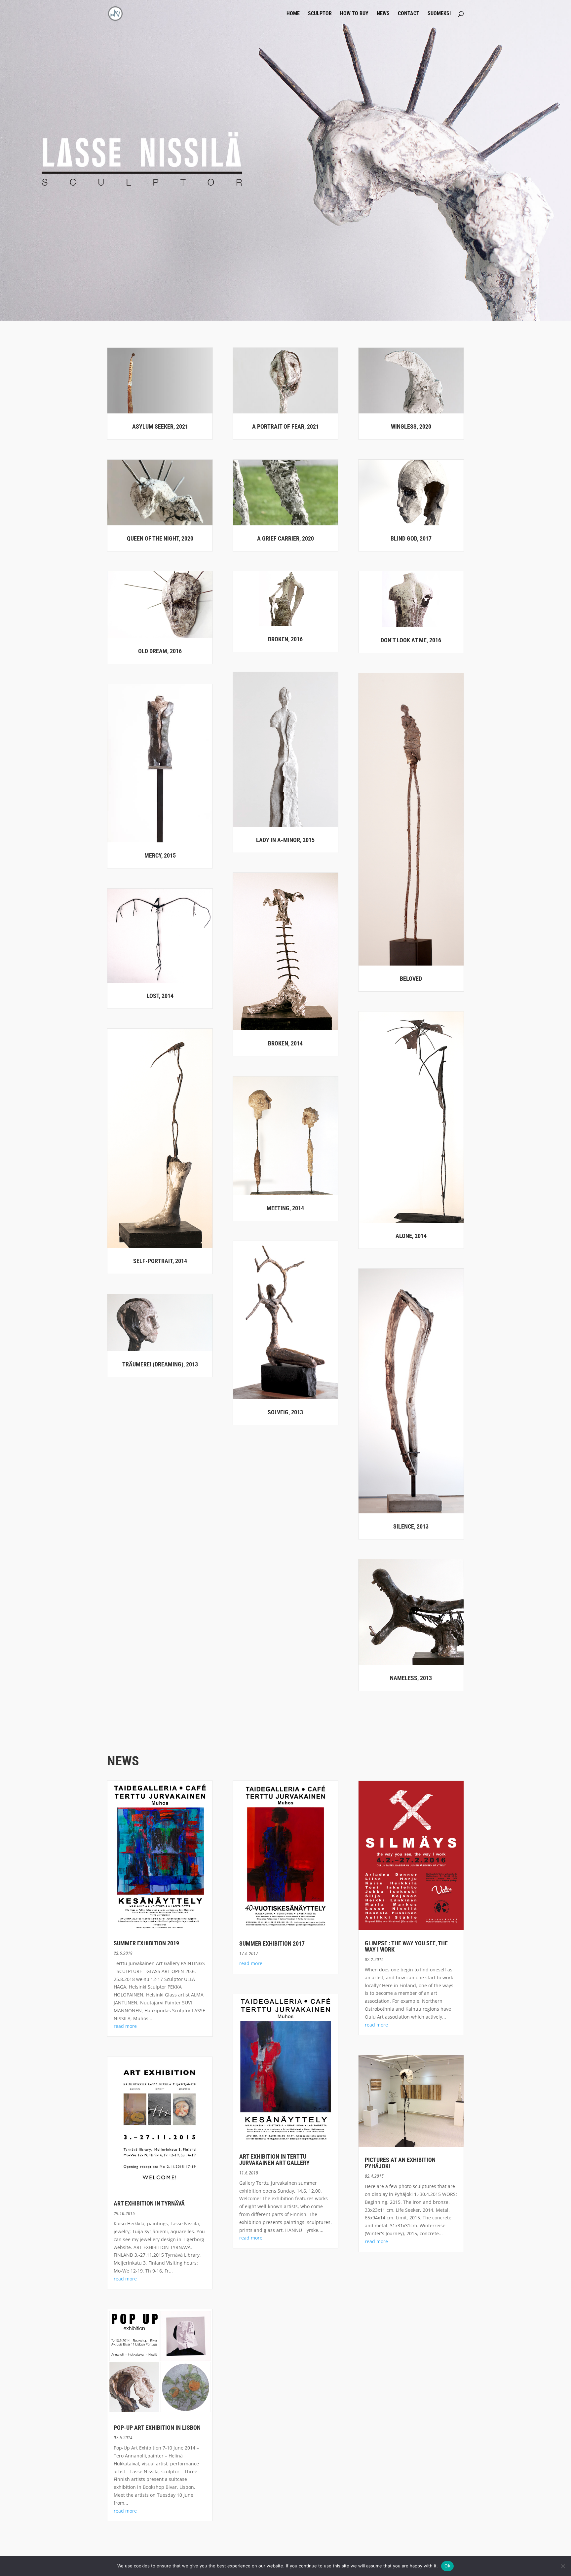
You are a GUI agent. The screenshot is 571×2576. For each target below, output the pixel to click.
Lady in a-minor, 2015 (285, 840)
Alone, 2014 (411, 1236)
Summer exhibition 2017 (272, 1943)
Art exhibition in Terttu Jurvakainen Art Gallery (274, 2160)
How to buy (354, 14)
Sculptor (320, 14)
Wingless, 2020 (411, 426)
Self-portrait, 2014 (160, 1261)
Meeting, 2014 (285, 1208)
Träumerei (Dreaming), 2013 (160, 1364)
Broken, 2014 (285, 1043)
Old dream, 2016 (160, 651)
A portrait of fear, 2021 (285, 426)
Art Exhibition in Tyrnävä (149, 2203)
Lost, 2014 (160, 996)
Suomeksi (439, 14)
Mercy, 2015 (160, 855)
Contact (409, 14)
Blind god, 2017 (411, 538)
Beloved (411, 979)
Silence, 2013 (411, 1526)
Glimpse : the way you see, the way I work (406, 1946)
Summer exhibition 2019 (146, 1943)
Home (293, 14)
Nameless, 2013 (411, 1678)
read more (125, 2026)
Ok (447, 2566)
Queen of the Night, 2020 (160, 538)
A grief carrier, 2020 (285, 538)
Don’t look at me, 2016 (411, 640)
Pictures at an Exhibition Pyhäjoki (400, 2163)
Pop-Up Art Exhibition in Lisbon (157, 2428)
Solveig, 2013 (285, 1412)
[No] (563, 2566)
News (383, 14)
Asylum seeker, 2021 (160, 426)
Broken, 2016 (285, 639)
